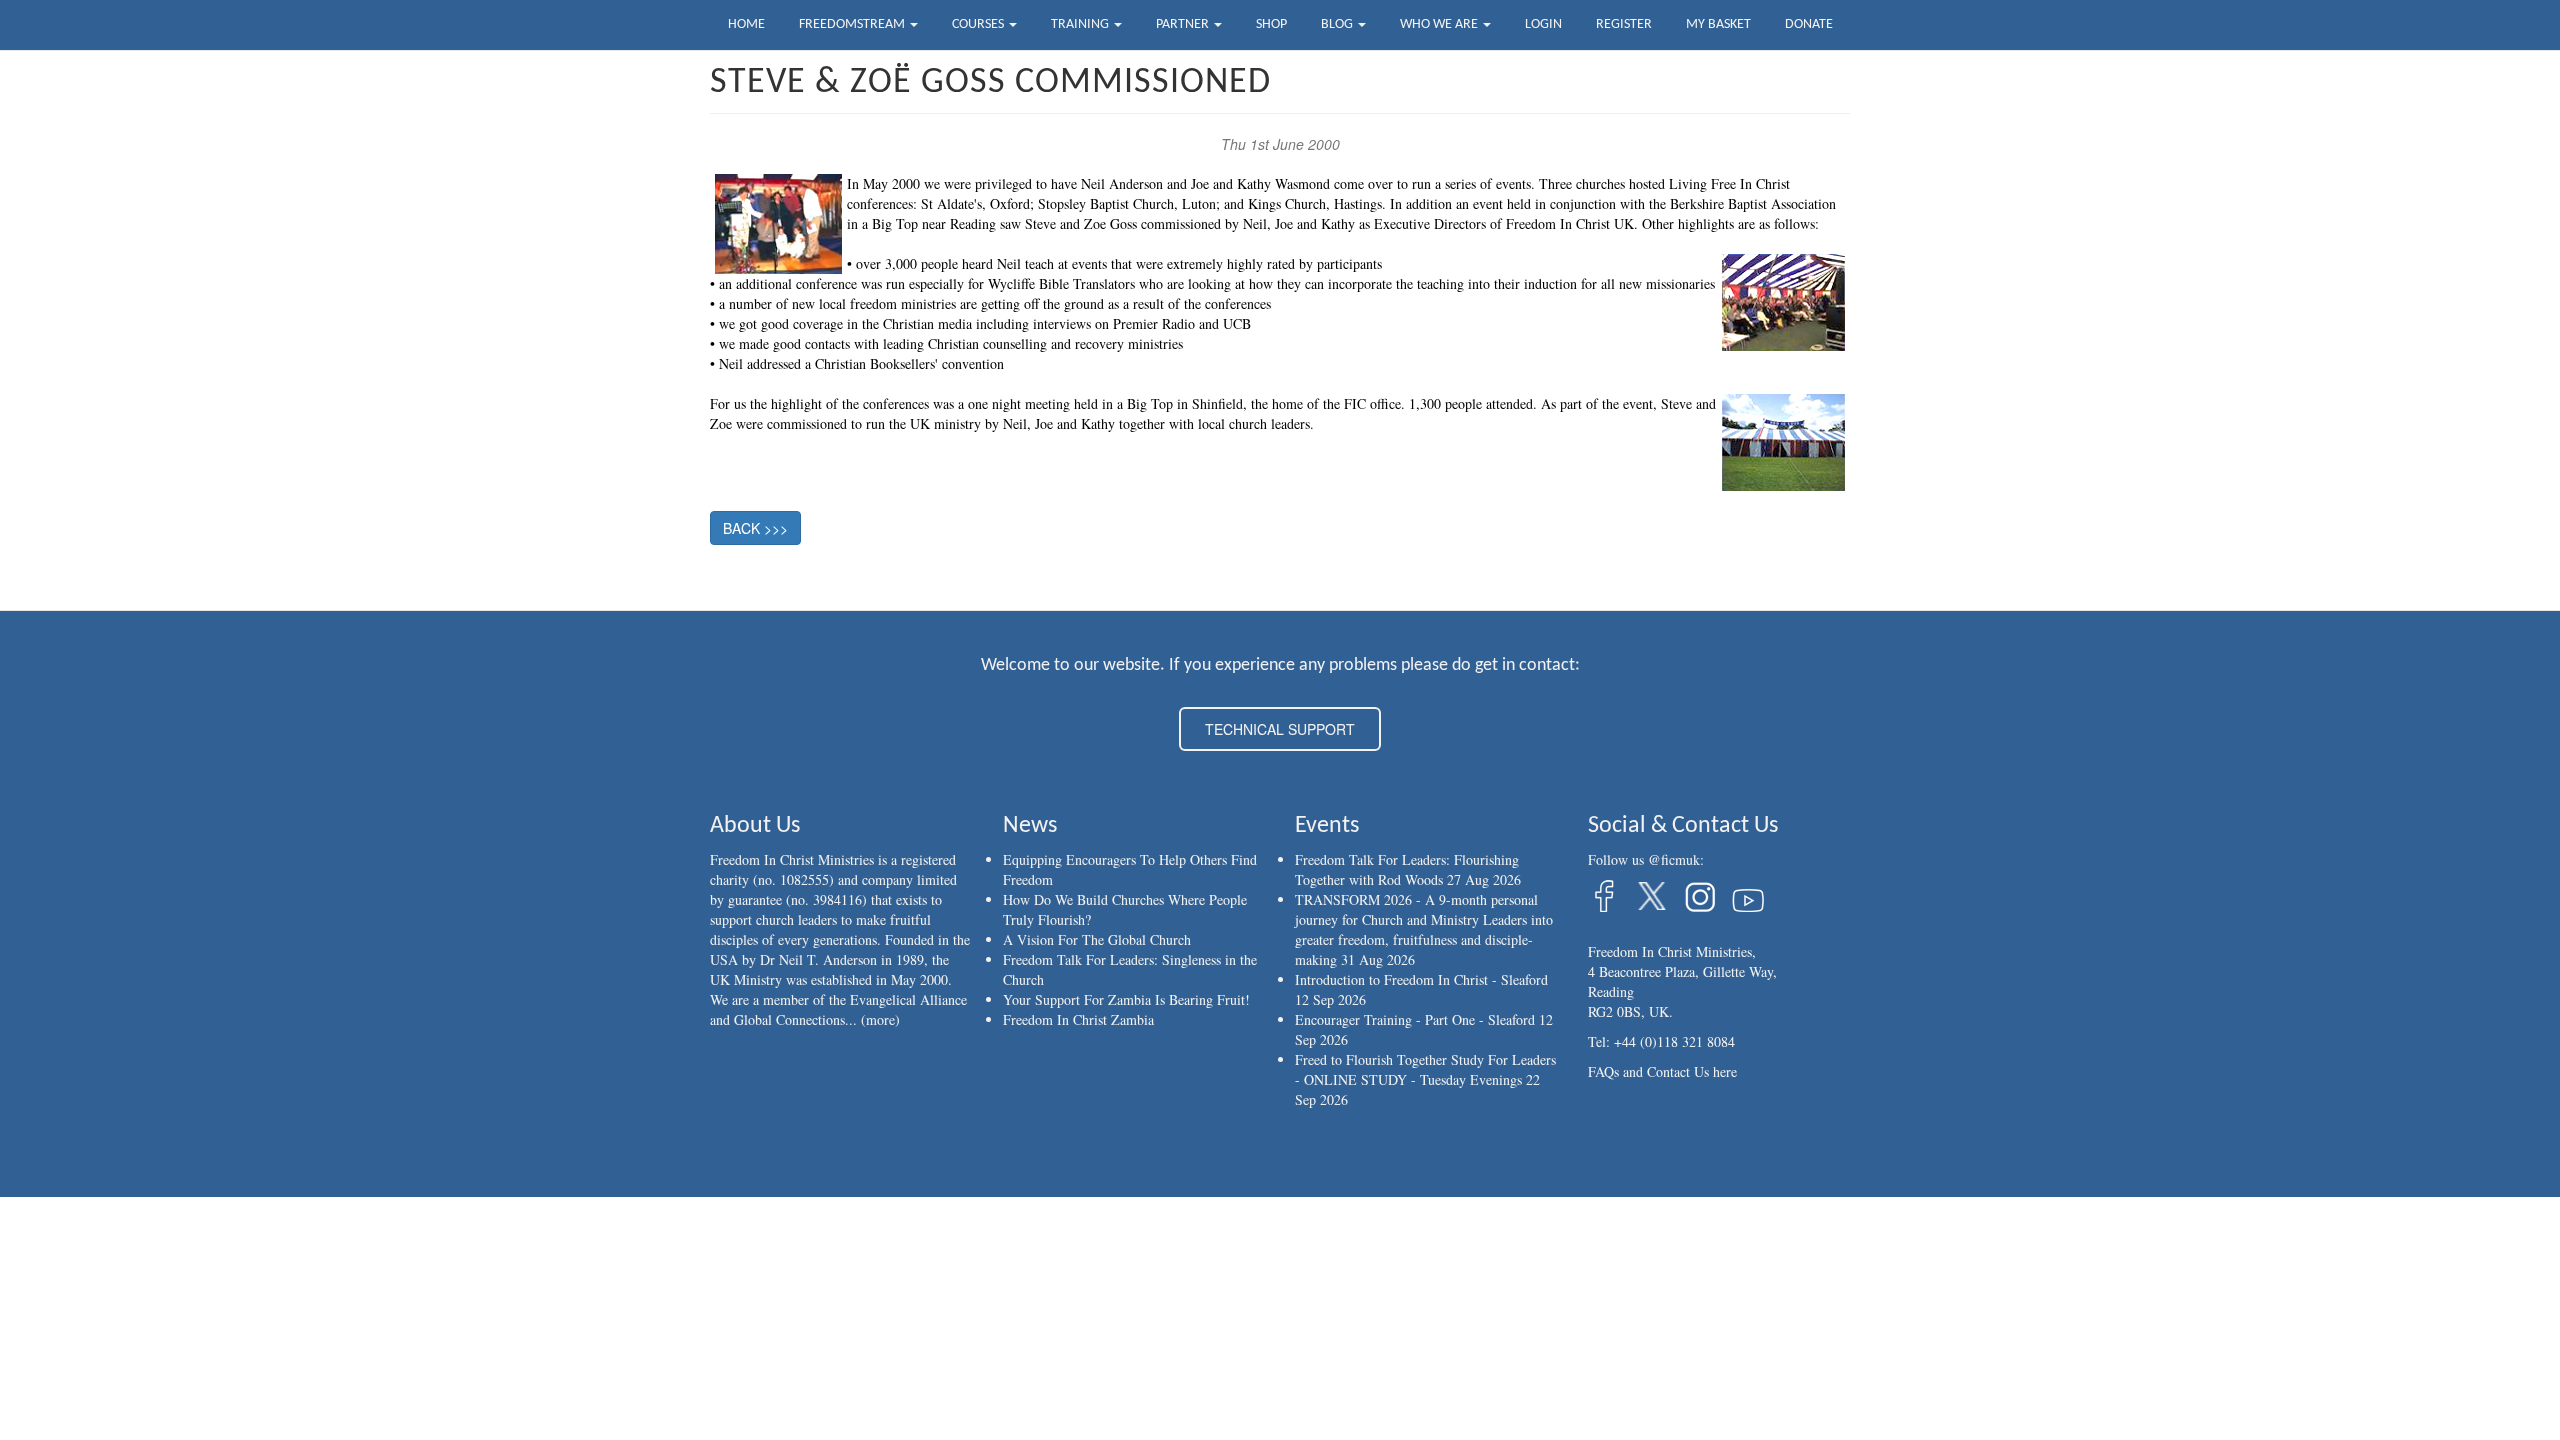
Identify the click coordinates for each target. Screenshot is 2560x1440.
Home (746, 24)
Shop (1271, 24)
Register (1624, 24)
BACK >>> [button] (755, 528)
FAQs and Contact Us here (1662, 1071)
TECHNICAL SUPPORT (1280, 729)
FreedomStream (853, 24)
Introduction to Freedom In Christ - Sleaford (1421, 979)
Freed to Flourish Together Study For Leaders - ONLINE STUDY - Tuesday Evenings (1425, 1069)
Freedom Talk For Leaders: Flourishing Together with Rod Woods (1407, 869)
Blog (1338, 24)
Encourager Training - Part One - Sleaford (1415, 1019)
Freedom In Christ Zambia (1078, 1019)
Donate (1809, 24)
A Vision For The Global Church (1097, 939)
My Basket (1718, 24)
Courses (979, 24)
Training (1081, 24)
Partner (1184, 24)
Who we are (1440, 24)
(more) (880, 1019)
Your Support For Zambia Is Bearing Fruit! (1126, 999)
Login (1543, 24)
